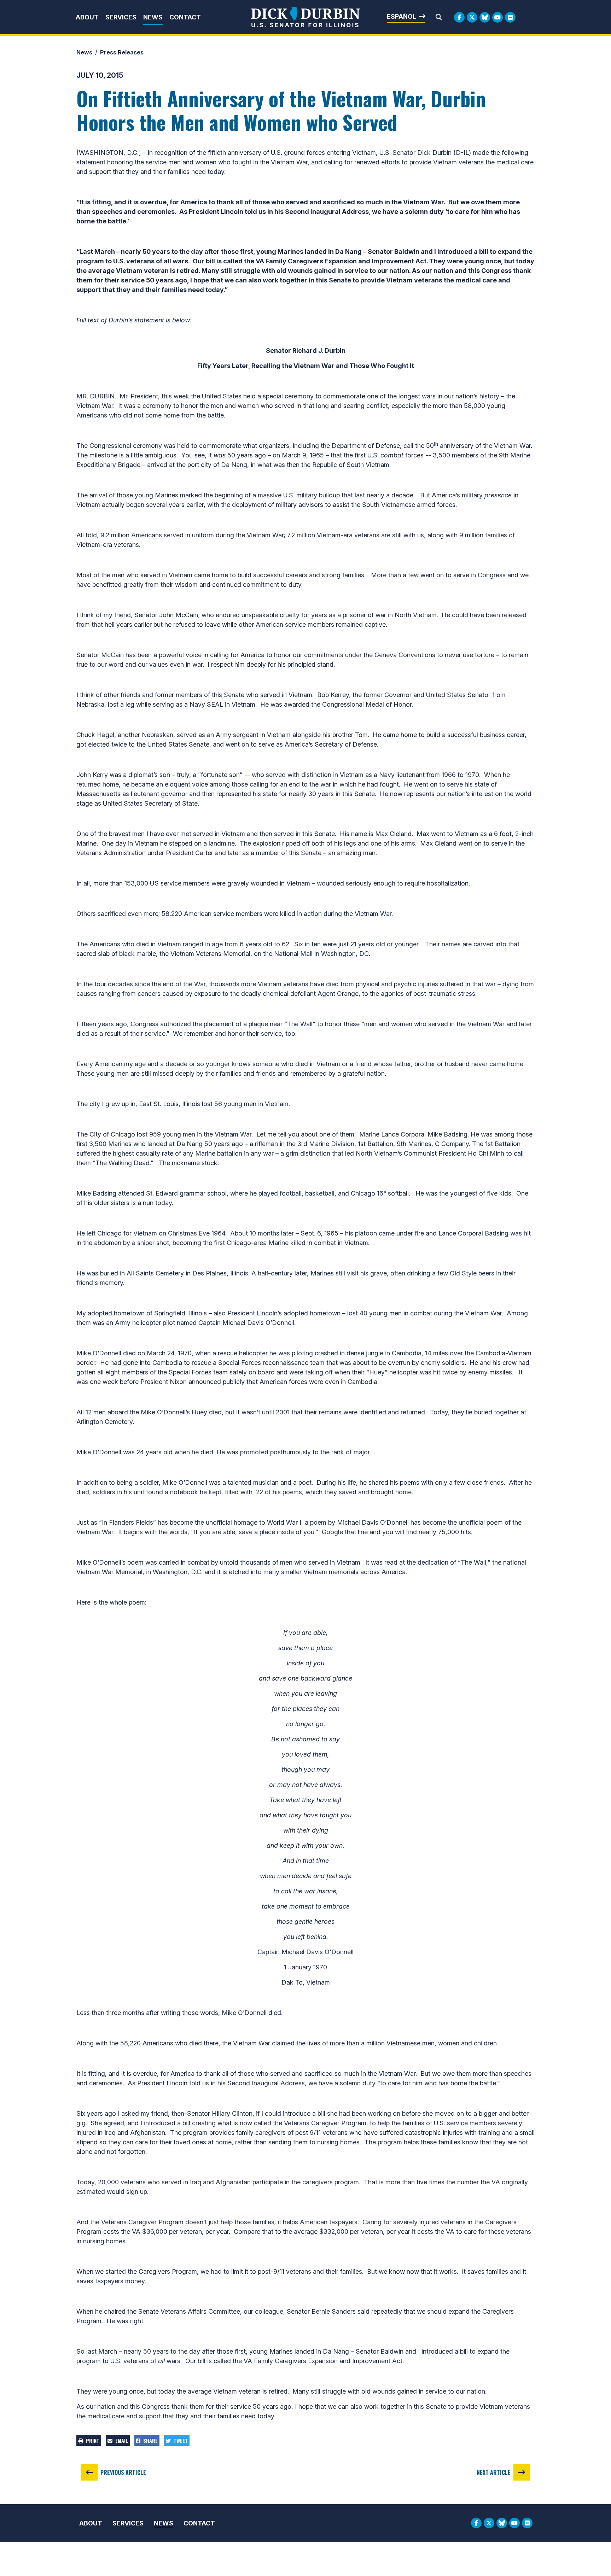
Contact (185, 17)
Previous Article (123, 2472)
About (87, 17)
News (153, 17)
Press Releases (122, 52)
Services (121, 17)
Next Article (494, 2472)
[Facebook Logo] (459, 17)
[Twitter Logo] (472, 17)
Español (401, 16)
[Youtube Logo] (497, 17)
